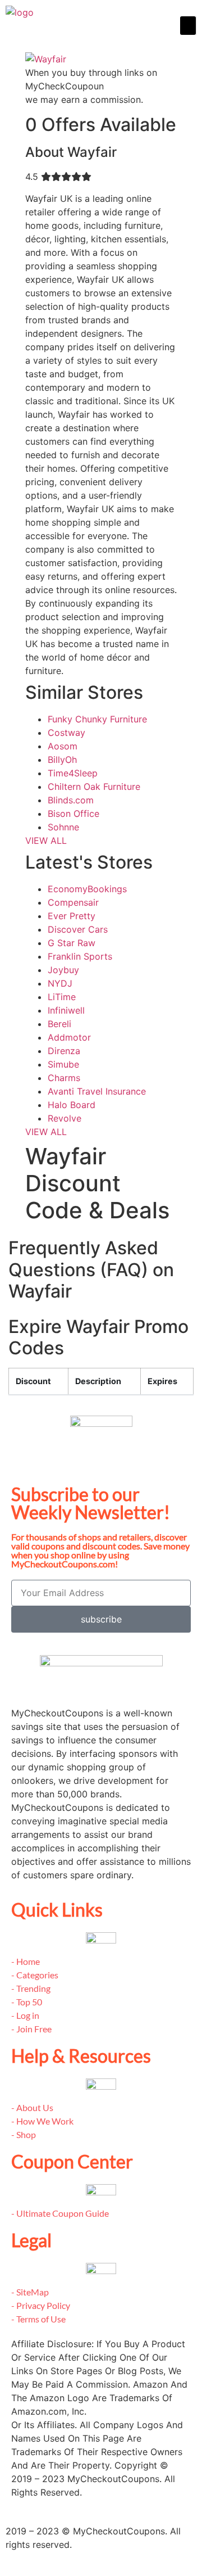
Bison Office (74, 814)
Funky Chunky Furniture (97, 719)
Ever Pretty (72, 916)
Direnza (64, 1051)
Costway (66, 733)
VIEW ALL (46, 840)
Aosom (63, 746)
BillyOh (62, 760)
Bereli (59, 1024)
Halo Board (72, 1105)
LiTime (62, 997)
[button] (188, 26)
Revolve (65, 1118)
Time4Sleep (73, 773)
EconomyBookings (87, 889)
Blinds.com (71, 800)
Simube (63, 1064)
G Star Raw (72, 943)
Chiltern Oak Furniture (94, 787)
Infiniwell (66, 1010)
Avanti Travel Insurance (97, 1091)
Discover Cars (78, 929)
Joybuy (63, 970)
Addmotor (69, 1037)
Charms (64, 1078)
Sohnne (63, 827)
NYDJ (60, 983)
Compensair (73, 902)
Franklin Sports (80, 956)
